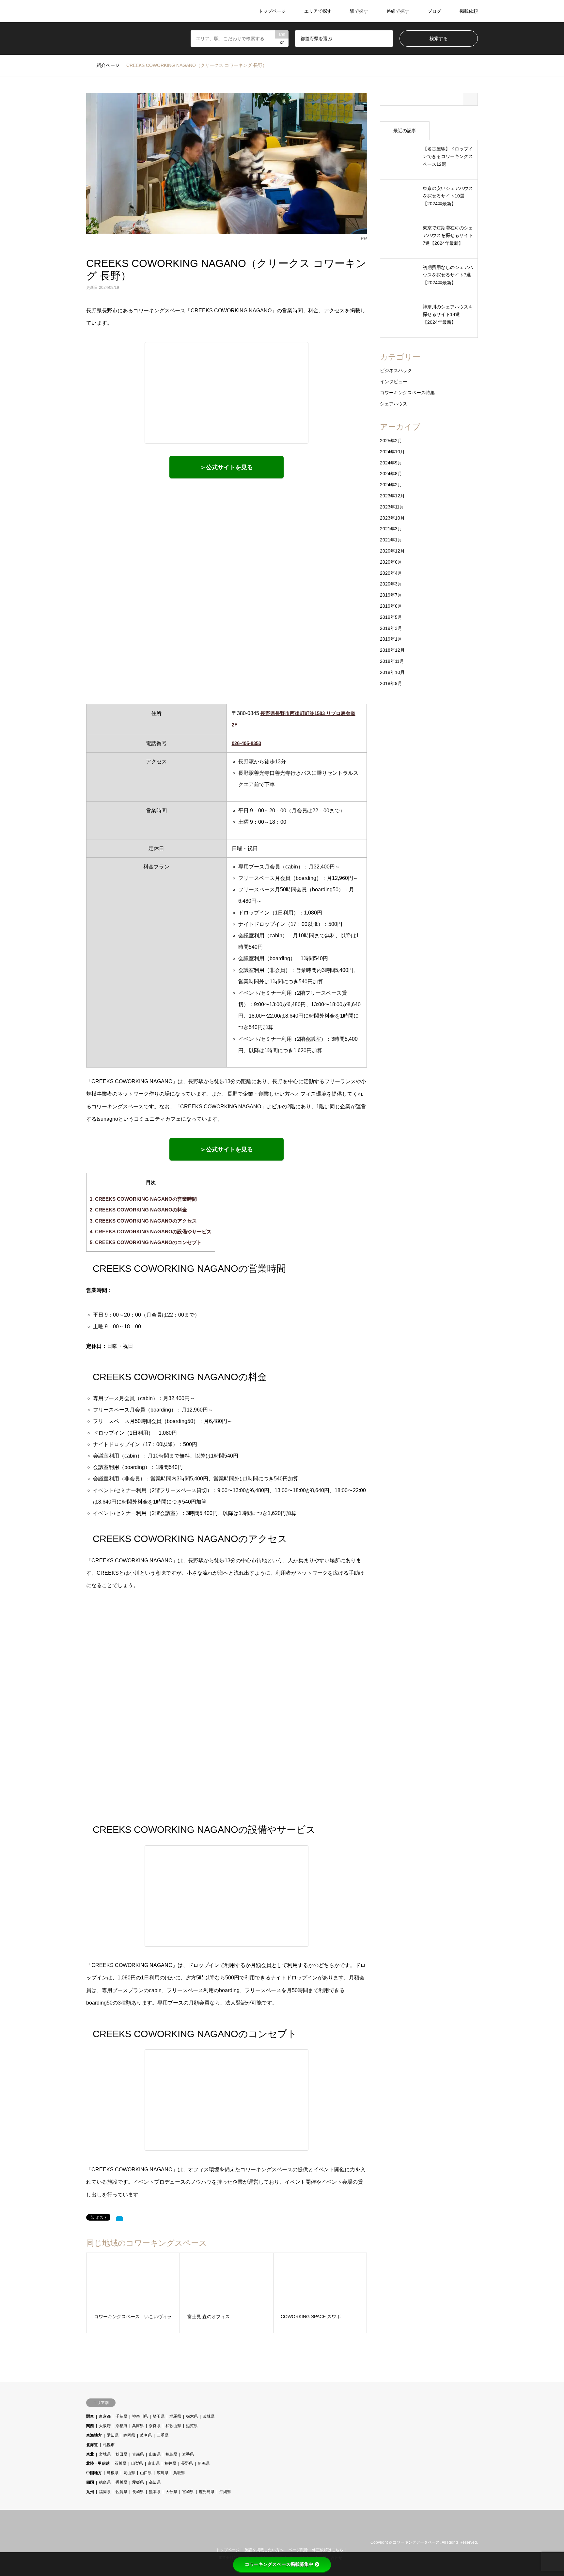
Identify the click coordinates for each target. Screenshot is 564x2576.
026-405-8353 (246, 743)
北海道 (92, 2445)
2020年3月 (391, 584)
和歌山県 (173, 2426)
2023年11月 (392, 507)
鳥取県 (179, 2473)
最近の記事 (405, 131)
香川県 (121, 2482)
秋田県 (121, 2454)
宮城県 (105, 2454)
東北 (90, 2454)
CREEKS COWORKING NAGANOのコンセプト (146, 1242)
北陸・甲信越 (98, 2463)
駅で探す (359, 11)
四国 (90, 2482)
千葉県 (121, 2416)
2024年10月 (392, 452)
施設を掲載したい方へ (264, 2550)
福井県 (170, 2463)
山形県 (155, 2454)
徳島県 (105, 2482)
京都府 (121, 2426)
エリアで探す (318, 11)
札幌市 (109, 2445)
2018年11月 (392, 661)
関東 (90, 2416)
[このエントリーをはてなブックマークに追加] (119, 2219)
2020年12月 (392, 551)
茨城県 (209, 2416)
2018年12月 (392, 650)
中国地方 (94, 2473)
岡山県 (129, 2473)
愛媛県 (138, 2482)
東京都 (105, 2416)
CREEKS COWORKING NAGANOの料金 (138, 1210)
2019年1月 (391, 639)
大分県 (171, 2492)
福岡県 (105, 2492)
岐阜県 (146, 2435)
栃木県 (192, 2416)
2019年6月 (391, 606)
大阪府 (105, 2426)
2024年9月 (391, 463)
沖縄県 (225, 2492)
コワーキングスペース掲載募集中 (279, 2564)
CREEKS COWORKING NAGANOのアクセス (143, 1221)
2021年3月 (391, 529)
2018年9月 (391, 683)
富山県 (154, 2463)
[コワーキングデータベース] (126, 11)
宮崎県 (188, 2492)
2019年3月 (391, 628)
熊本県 (155, 2492)
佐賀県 (121, 2492)
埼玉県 (159, 2416)
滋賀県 (192, 2426)
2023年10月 (392, 518)
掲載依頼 (469, 11)
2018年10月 (392, 672)
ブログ (434, 11)
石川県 (120, 2463)
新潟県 (204, 2463)
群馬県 (175, 2416)
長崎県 (138, 2492)
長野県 (187, 2463)
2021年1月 (391, 540)
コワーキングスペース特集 (407, 393)
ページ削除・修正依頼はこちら (316, 2550)
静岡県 (129, 2435)
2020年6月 (391, 562)
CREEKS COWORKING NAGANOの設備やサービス (151, 1232)
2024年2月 (391, 485)
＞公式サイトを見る (227, 467)
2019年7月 (391, 595)
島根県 (113, 2473)
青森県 (138, 2454)
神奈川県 (140, 2416)
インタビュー (394, 382)
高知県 (155, 2482)
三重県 (163, 2435)
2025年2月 (391, 441)
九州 (90, 2492)
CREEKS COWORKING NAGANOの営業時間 (143, 1199)
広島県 (163, 2473)
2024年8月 (391, 474)
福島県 (171, 2454)
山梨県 (137, 2463)
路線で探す (398, 11)
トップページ (272, 11)
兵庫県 (138, 2426)
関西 (90, 2426)
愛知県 (113, 2435)
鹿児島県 (207, 2492)
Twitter (88, 2542)
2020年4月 (391, 573)
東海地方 (94, 2435)
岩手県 (188, 2454)
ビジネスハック (396, 370)
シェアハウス (394, 404)
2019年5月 (391, 617)
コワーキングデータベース (416, 2543)
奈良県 (155, 2426)
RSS (97, 2542)
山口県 (146, 2473)
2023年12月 (392, 496)
